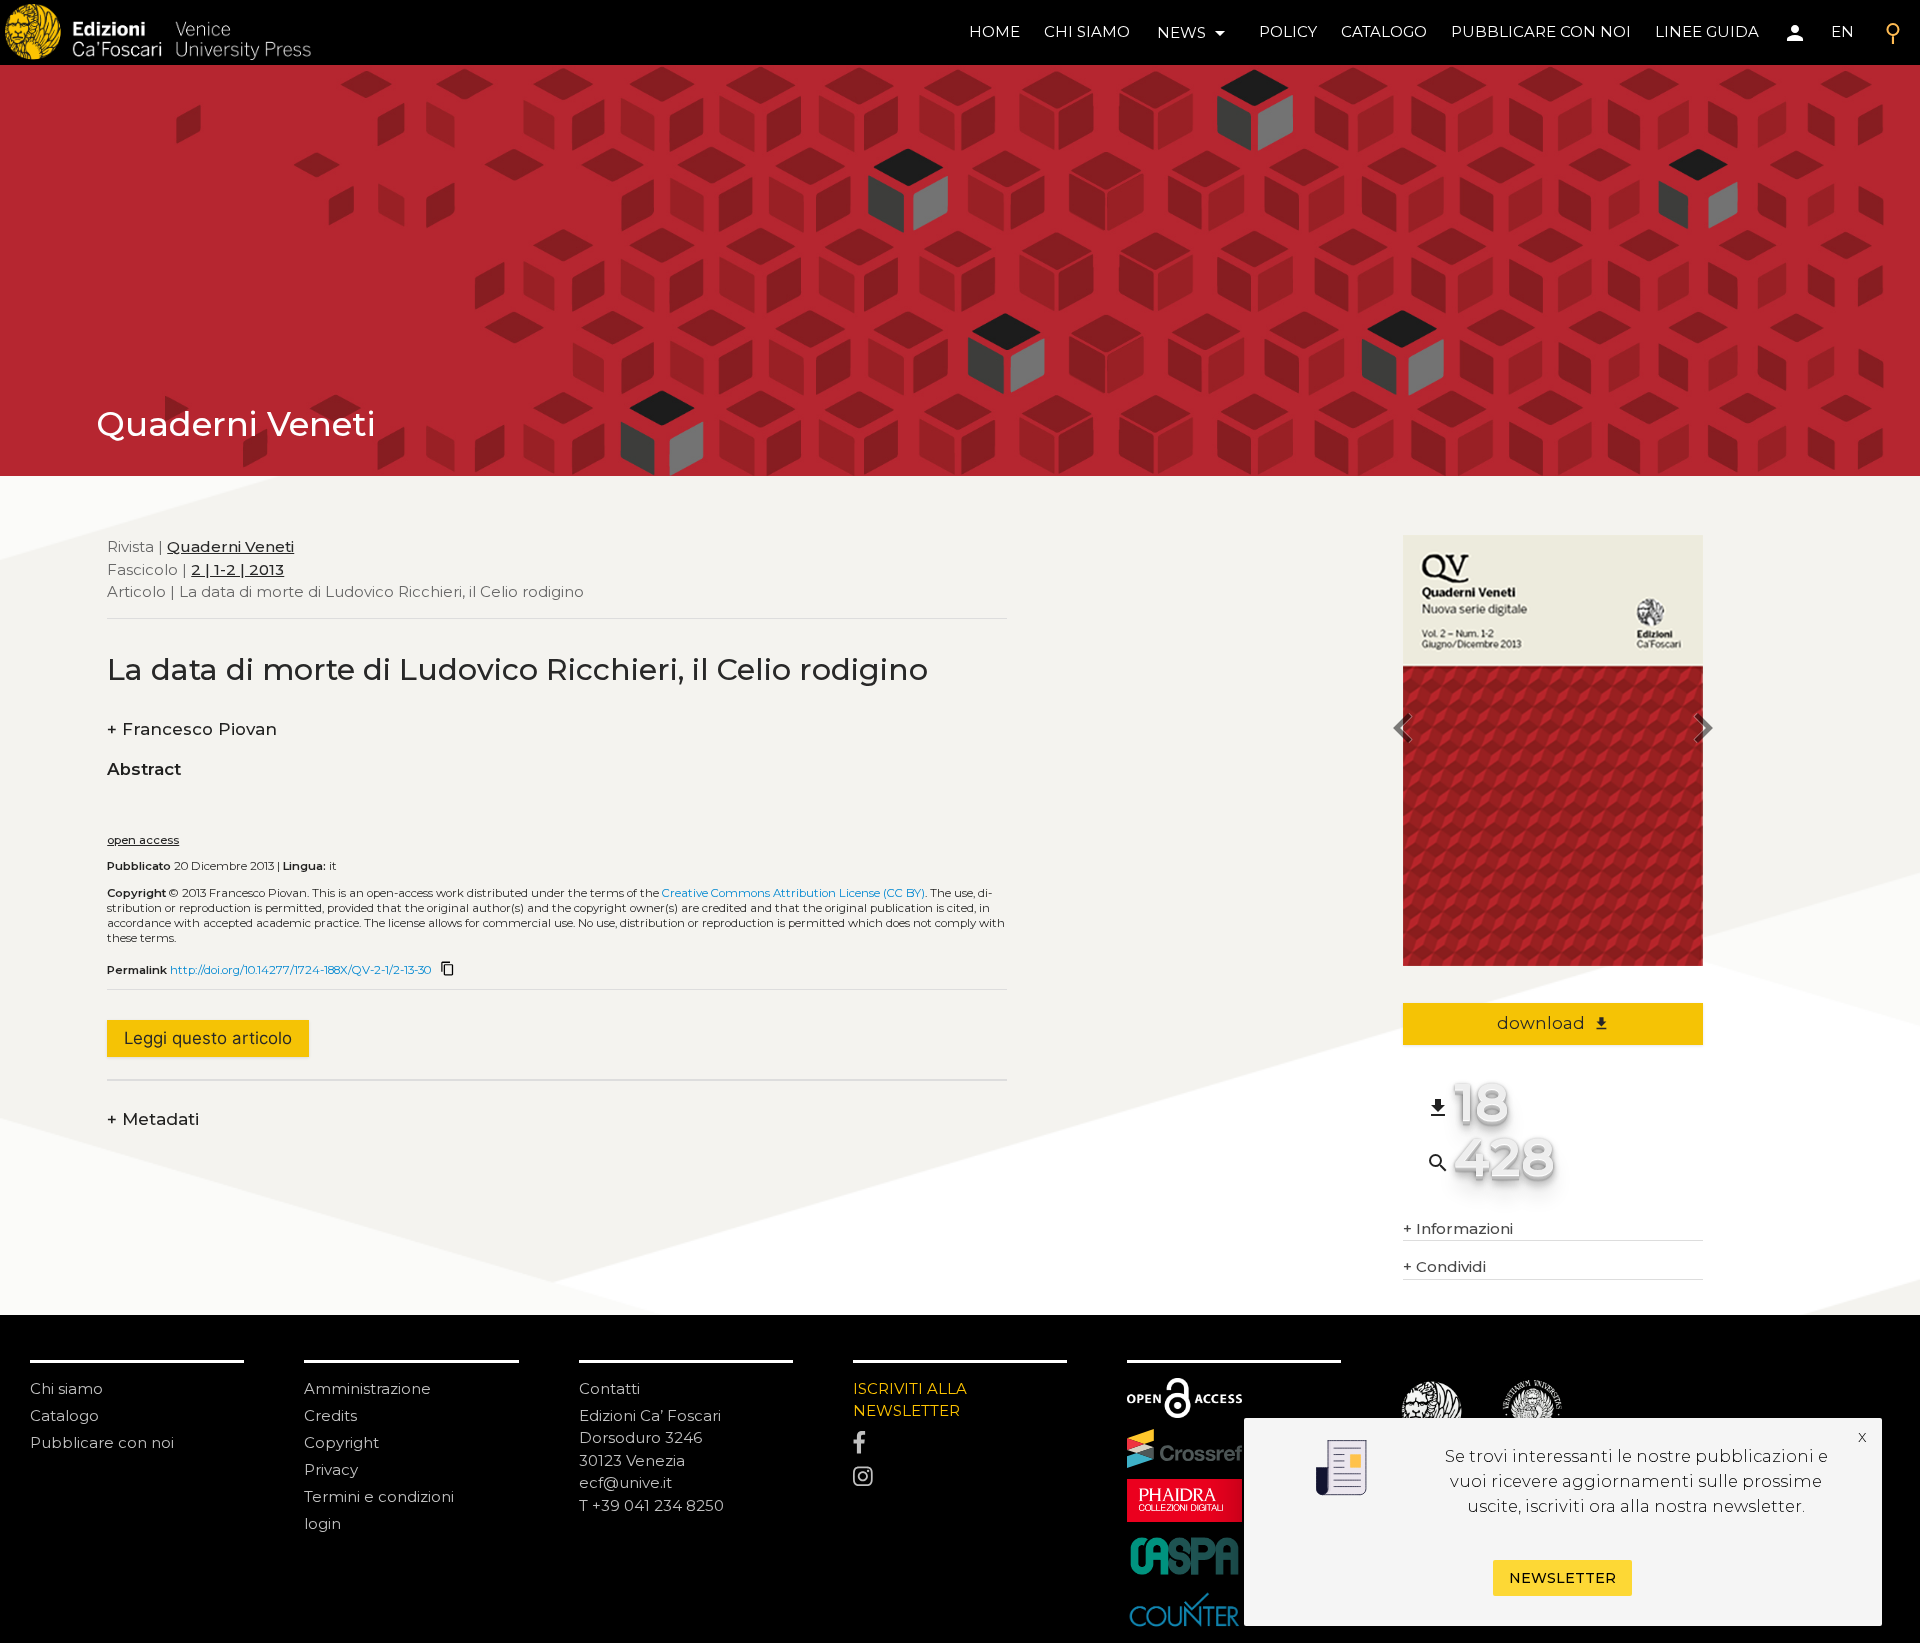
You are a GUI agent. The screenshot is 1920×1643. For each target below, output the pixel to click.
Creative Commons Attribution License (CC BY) (793, 893)
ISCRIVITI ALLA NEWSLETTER (910, 1400)
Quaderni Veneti (230, 546)
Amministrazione (367, 1388)
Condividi (1444, 1266)
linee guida (1707, 31)
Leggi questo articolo (208, 1038)
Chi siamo (66, 1388)
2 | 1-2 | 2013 (237, 568)
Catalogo (64, 1415)
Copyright (341, 1442)
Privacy (331, 1469)
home (994, 31)
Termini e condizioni (379, 1496)
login (322, 1523)
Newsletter (1562, 1579)
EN (1842, 31)
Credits (330, 1415)
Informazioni (1458, 1228)
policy (1288, 31)
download (1553, 1023)
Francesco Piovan (192, 729)
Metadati (153, 1119)
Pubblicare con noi (102, 1442)
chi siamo (1087, 31)
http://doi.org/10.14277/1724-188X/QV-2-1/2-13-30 (300, 970)
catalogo (1384, 31)
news (1194, 33)
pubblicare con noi (1541, 31)
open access (143, 840)
